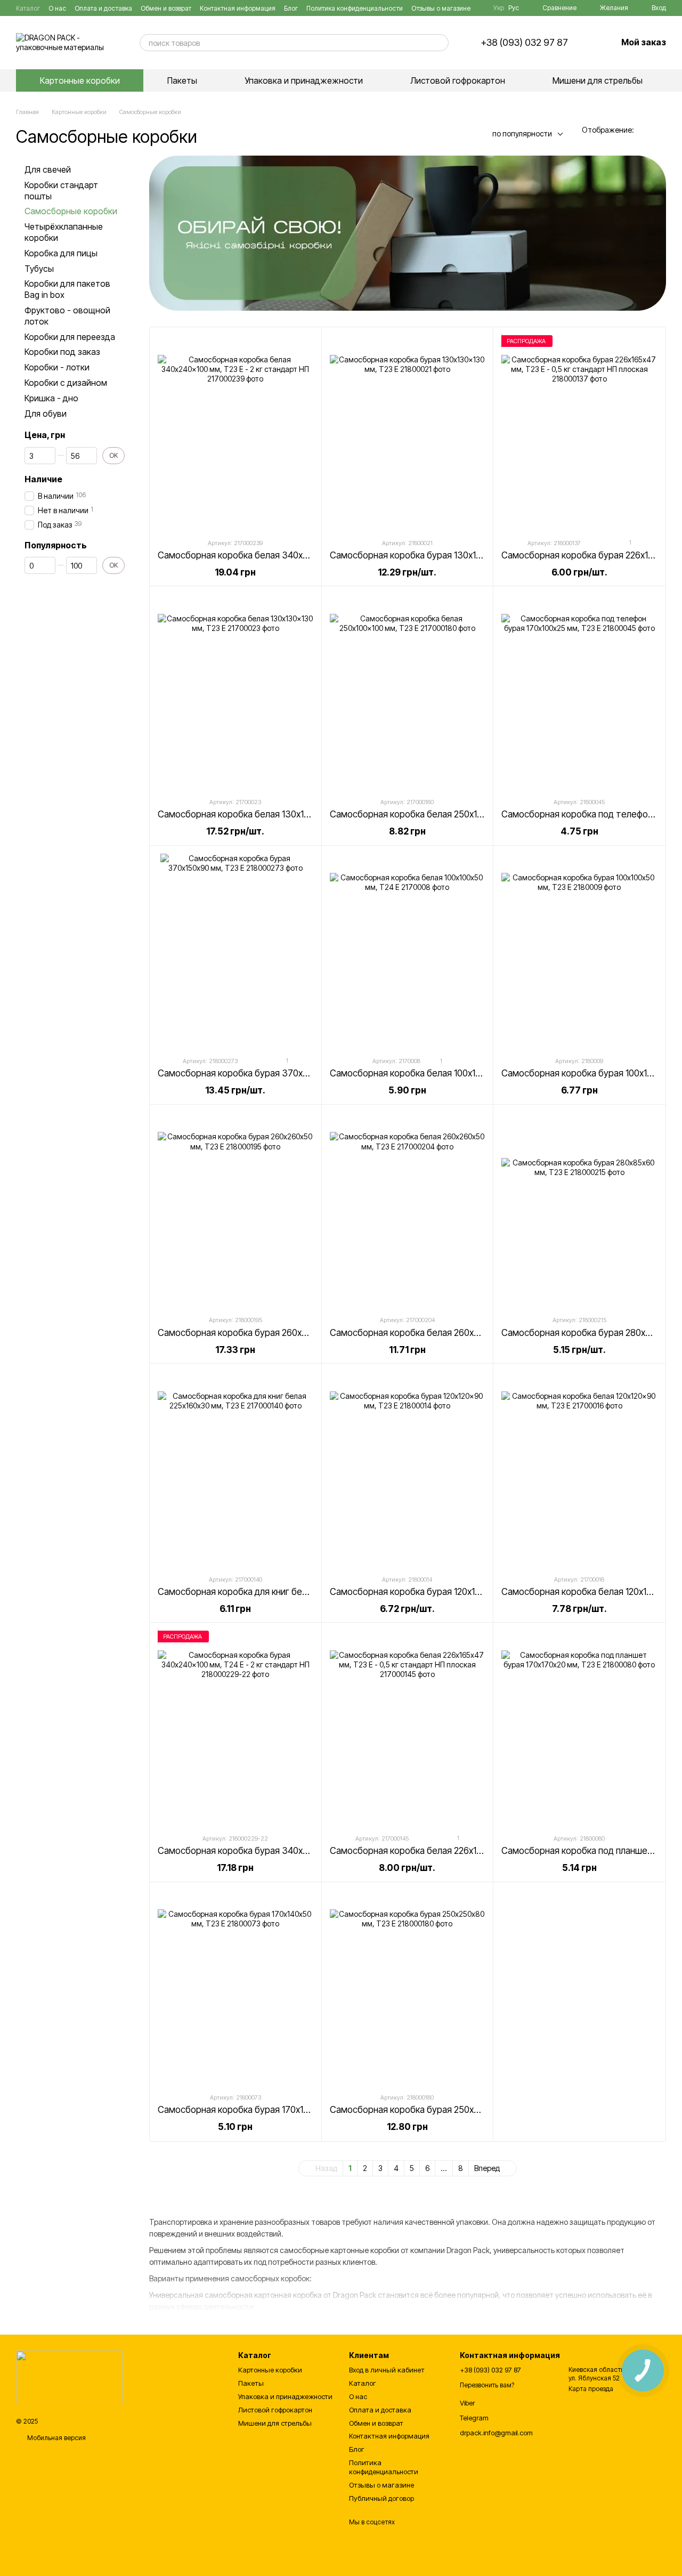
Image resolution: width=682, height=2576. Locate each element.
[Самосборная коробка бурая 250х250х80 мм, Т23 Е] (408, 1987)
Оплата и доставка (103, 8)
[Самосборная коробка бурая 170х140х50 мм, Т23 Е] (236, 1987)
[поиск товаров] (440, 43)
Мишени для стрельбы (598, 80)
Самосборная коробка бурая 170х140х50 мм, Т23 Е (265, 2110)
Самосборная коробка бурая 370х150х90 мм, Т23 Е (266, 1073)
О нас (57, 8)
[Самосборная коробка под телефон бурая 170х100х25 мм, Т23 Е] (579, 691)
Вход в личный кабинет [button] (387, 2370)
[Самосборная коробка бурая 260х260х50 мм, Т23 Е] (236, 1210)
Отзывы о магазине (441, 8)
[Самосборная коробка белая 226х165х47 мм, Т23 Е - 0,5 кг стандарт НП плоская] (408, 1728)
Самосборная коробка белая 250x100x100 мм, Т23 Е (440, 814)
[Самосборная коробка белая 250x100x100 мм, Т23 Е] (408, 691)
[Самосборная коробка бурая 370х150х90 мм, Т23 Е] (236, 951)
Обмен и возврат (166, 8)
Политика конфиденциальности (355, 8)
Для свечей (48, 169)
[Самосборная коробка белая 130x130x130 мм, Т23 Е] (236, 691)
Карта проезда (591, 2389)
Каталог (28, 8)
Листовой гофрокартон (458, 80)
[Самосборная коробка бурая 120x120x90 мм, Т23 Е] (408, 1469)
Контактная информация (238, 8)
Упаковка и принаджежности (304, 80)
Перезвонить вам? (487, 2385)
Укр (499, 8)
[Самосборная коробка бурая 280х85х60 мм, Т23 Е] (579, 1210)
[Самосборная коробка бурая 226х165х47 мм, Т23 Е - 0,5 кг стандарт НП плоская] (579, 432)
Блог (291, 8)
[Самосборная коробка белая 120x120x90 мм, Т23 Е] (579, 1469)
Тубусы (39, 269)
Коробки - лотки (57, 367)
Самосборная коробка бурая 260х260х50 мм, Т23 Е (266, 1333)
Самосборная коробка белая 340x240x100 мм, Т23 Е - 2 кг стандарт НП (308, 555)
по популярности (522, 133)
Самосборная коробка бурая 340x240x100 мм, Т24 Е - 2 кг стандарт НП (308, 1851)
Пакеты (182, 80)
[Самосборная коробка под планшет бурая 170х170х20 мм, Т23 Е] (579, 1728)
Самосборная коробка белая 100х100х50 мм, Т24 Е (436, 1073)
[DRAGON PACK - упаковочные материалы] (69, 2376)
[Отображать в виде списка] (659, 130)
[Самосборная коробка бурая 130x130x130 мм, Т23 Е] (408, 432)
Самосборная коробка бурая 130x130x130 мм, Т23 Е (440, 555)
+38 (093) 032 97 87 (524, 43)
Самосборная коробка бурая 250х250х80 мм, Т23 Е (438, 2110)
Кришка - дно (51, 398)
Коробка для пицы (61, 253)
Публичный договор (381, 2498)
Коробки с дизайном (66, 383)
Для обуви (46, 414)
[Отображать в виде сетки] (645, 130)
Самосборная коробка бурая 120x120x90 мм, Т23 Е (437, 1592)
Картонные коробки (80, 80)
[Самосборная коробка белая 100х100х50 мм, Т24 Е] (408, 951)
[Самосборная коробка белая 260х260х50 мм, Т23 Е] (408, 1210)
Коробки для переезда (70, 337)
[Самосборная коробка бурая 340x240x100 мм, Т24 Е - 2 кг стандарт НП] (236, 1728)
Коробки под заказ (62, 352)
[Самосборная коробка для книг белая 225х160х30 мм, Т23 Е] (236, 1469)
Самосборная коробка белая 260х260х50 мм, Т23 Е (438, 1333)
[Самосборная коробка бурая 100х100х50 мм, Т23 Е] (579, 951)
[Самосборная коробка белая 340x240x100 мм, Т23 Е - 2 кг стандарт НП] (236, 432)
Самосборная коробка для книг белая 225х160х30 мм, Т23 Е (284, 1592)
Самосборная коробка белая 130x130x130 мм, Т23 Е (267, 814)
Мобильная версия (56, 2438)
